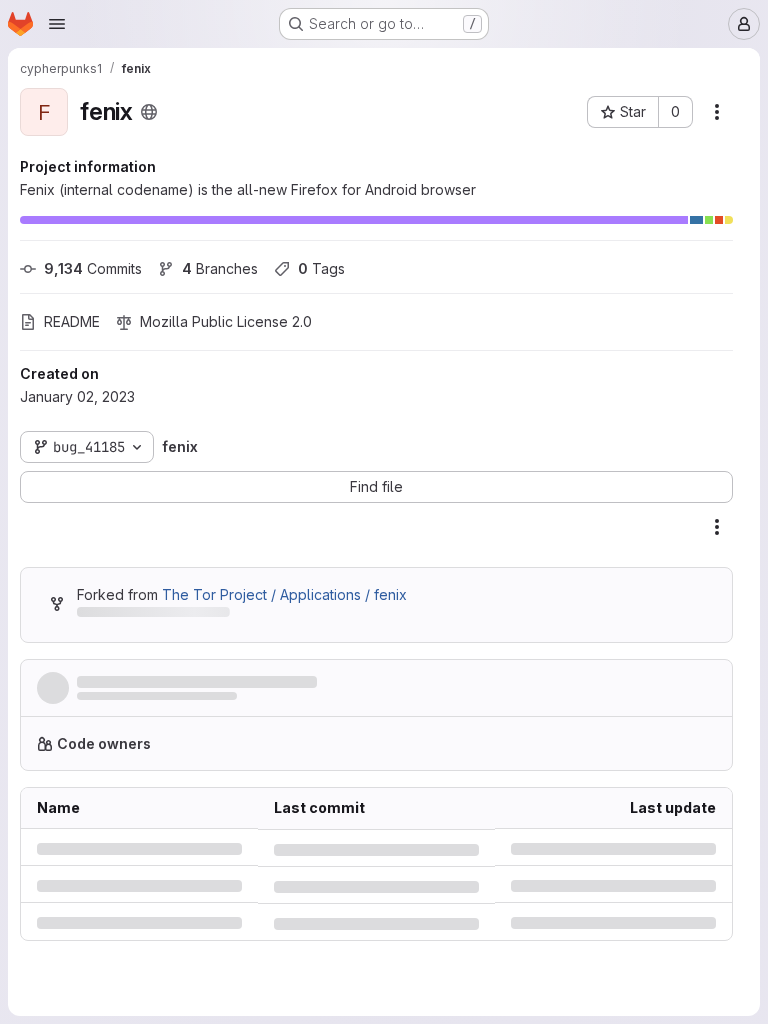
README (72, 321)
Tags (321, 268)
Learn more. (625, 743)
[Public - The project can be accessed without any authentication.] (149, 112)
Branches (220, 268)
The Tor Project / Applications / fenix (284, 594)
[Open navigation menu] (57, 24)
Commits (93, 268)
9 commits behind (135, 615)
